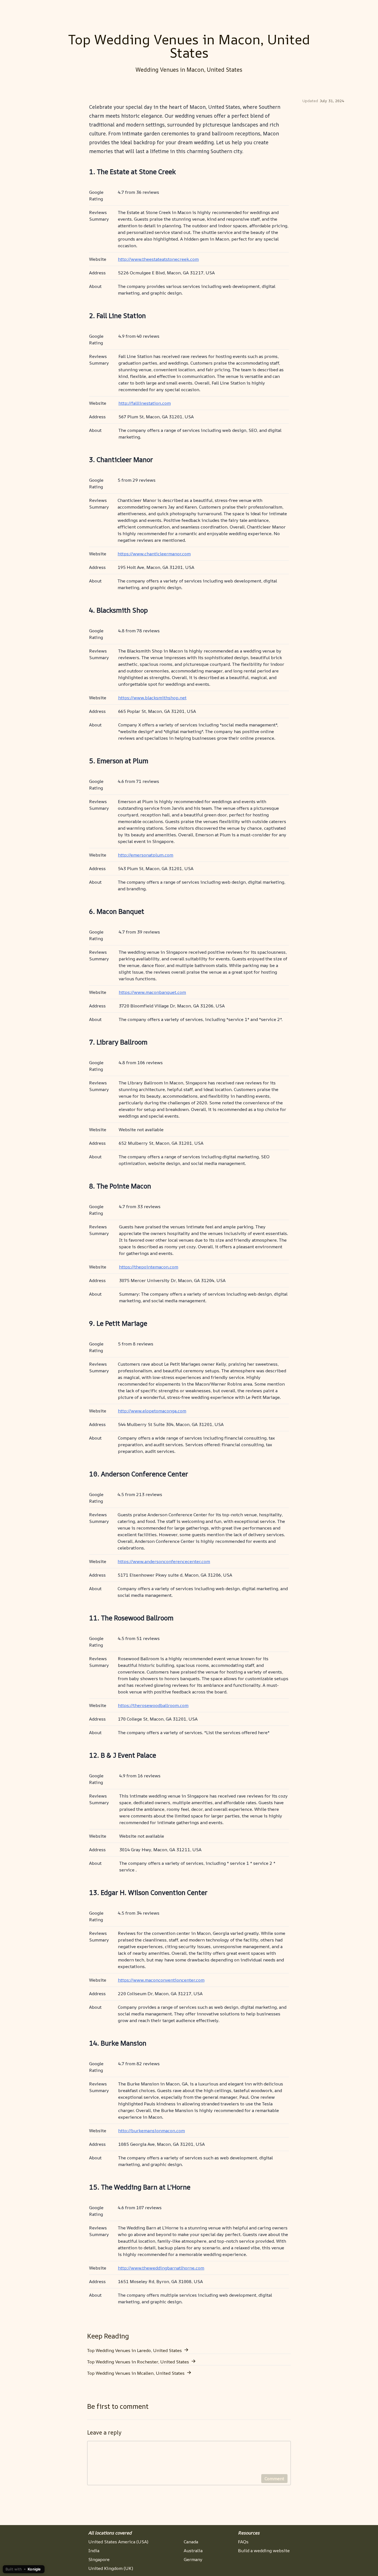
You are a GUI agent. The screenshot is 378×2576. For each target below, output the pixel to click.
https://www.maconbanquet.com (152, 992)
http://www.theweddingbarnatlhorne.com (161, 2268)
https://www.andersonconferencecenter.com (164, 1561)
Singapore (99, 2559)
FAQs (243, 2542)
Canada (191, 2542)
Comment (274, 2479)
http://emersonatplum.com (146, 855)
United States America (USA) (118, 2542)
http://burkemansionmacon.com (152, 2131)
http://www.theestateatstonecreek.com (158, 259)
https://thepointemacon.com (149, 1267)
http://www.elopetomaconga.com (152, 1411)
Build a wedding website (264, 2551)
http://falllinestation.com (145, 403)
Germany (193, 2559)
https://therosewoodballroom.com (153, 1705)
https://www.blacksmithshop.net (152, 698)
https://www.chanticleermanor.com (154, 554)
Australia (193, 2551)
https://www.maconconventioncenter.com (161, 1980)
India (94, 2551)
